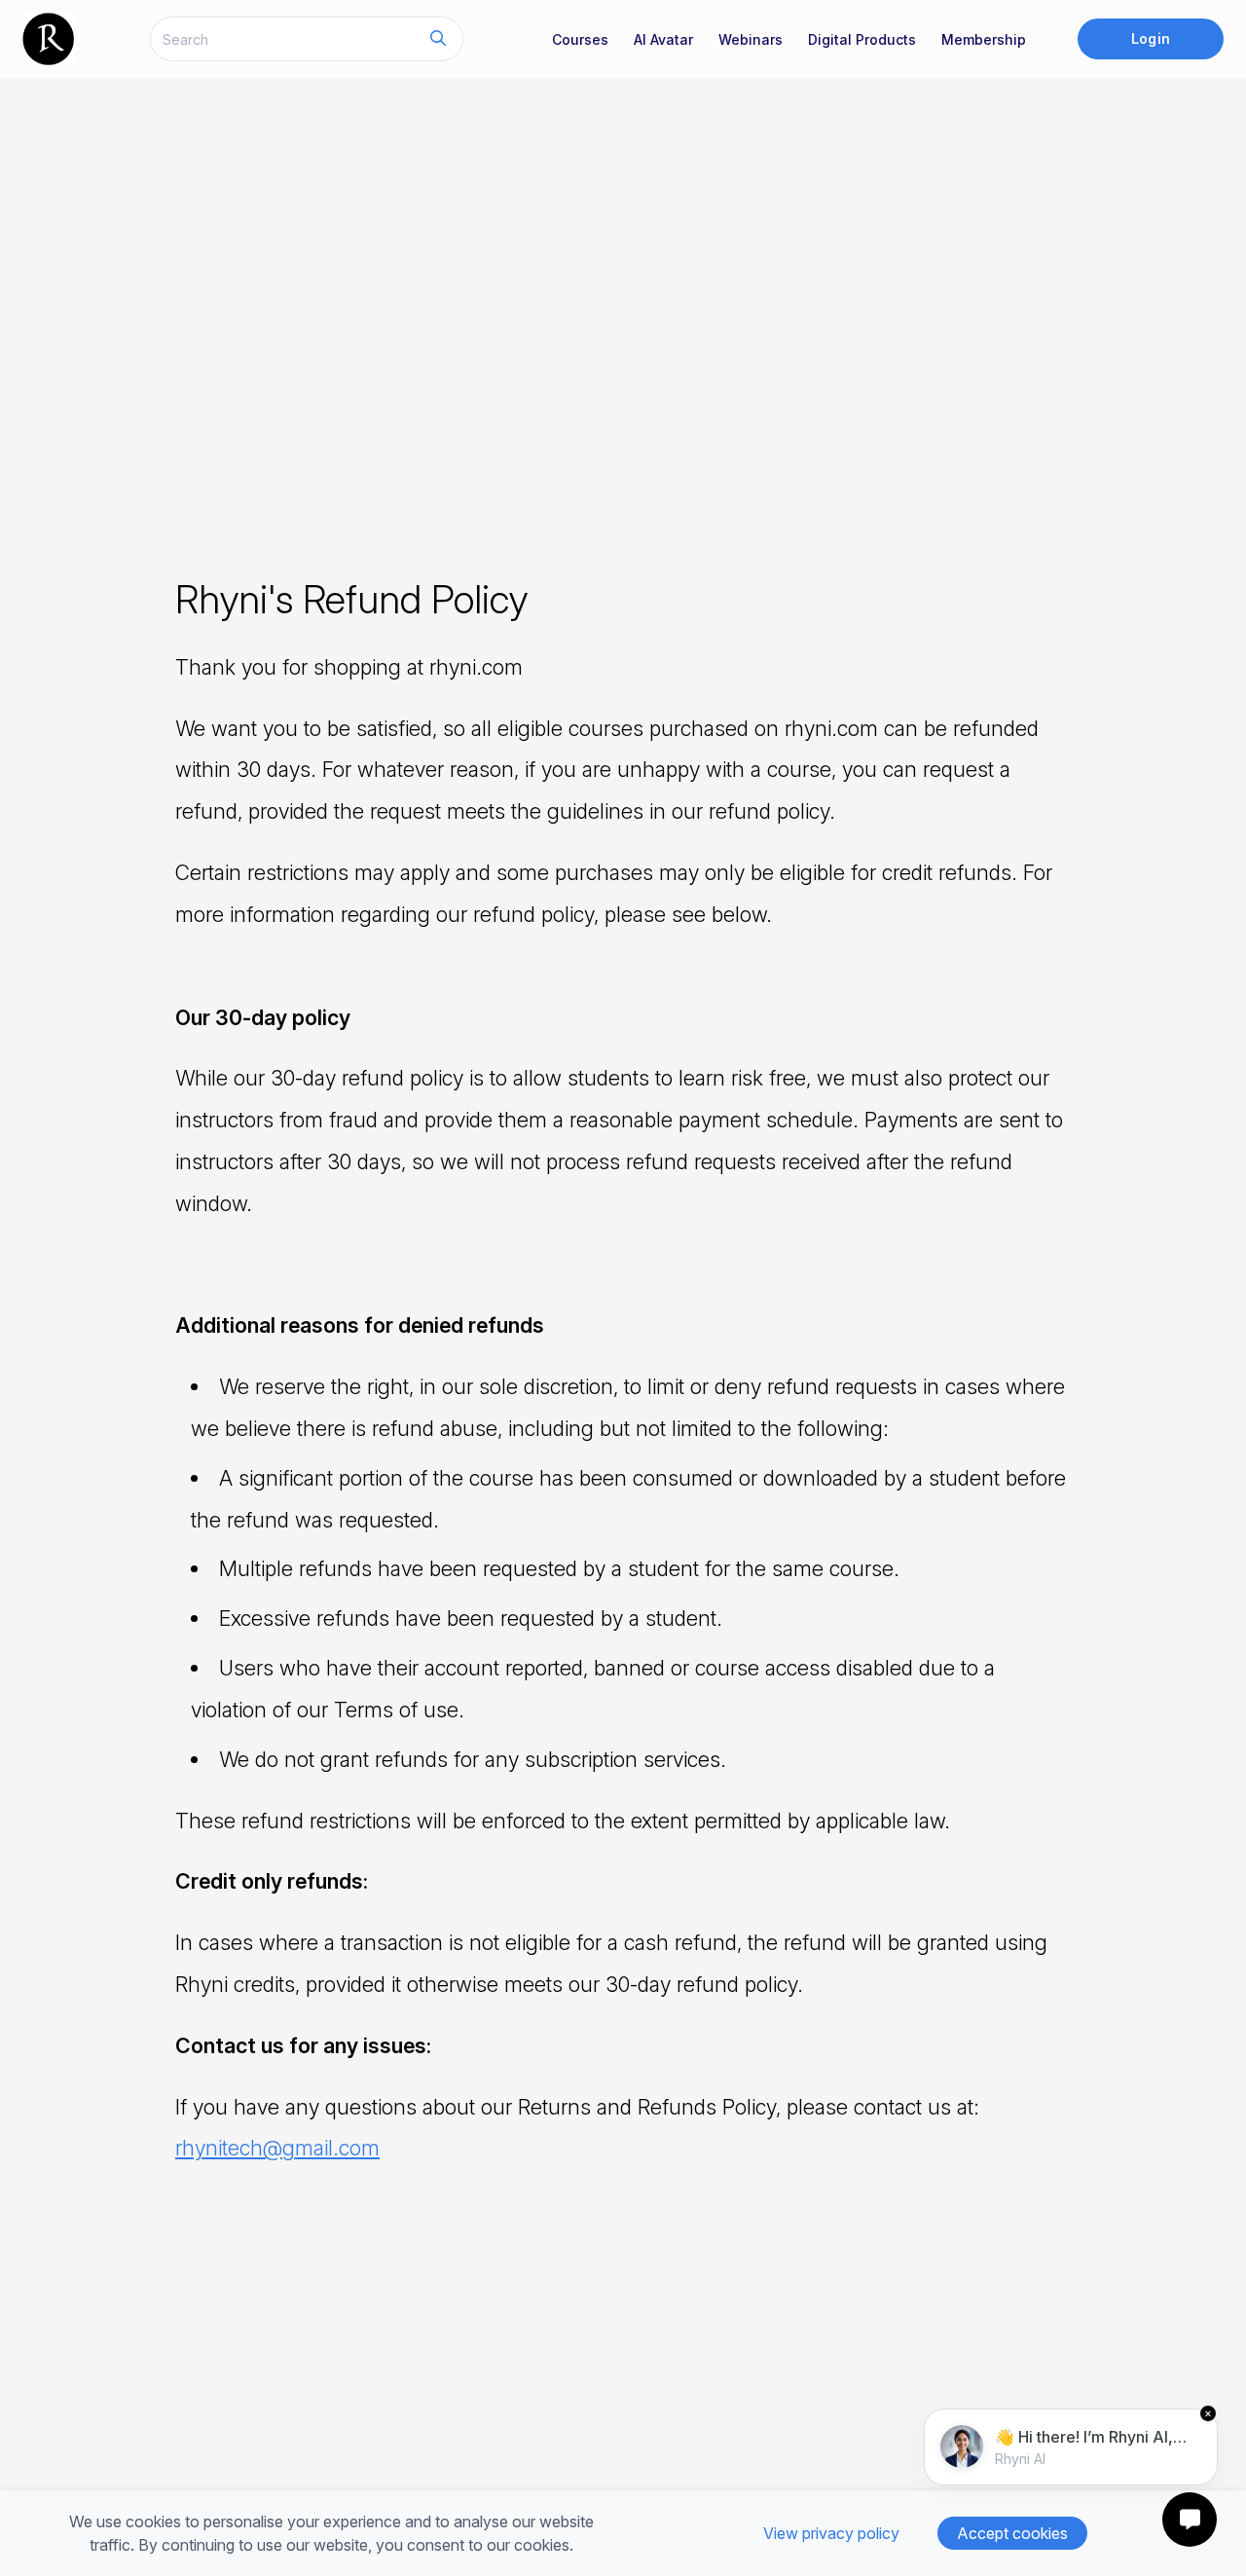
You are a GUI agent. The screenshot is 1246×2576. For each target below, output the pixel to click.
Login (1150, 38)
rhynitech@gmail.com (277, 2148)
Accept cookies (1012, 2533)
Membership (984, 39)
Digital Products (862, 39)
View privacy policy (831, 2533)
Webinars (751, 39)
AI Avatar (663, 39)
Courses (580, 39)
